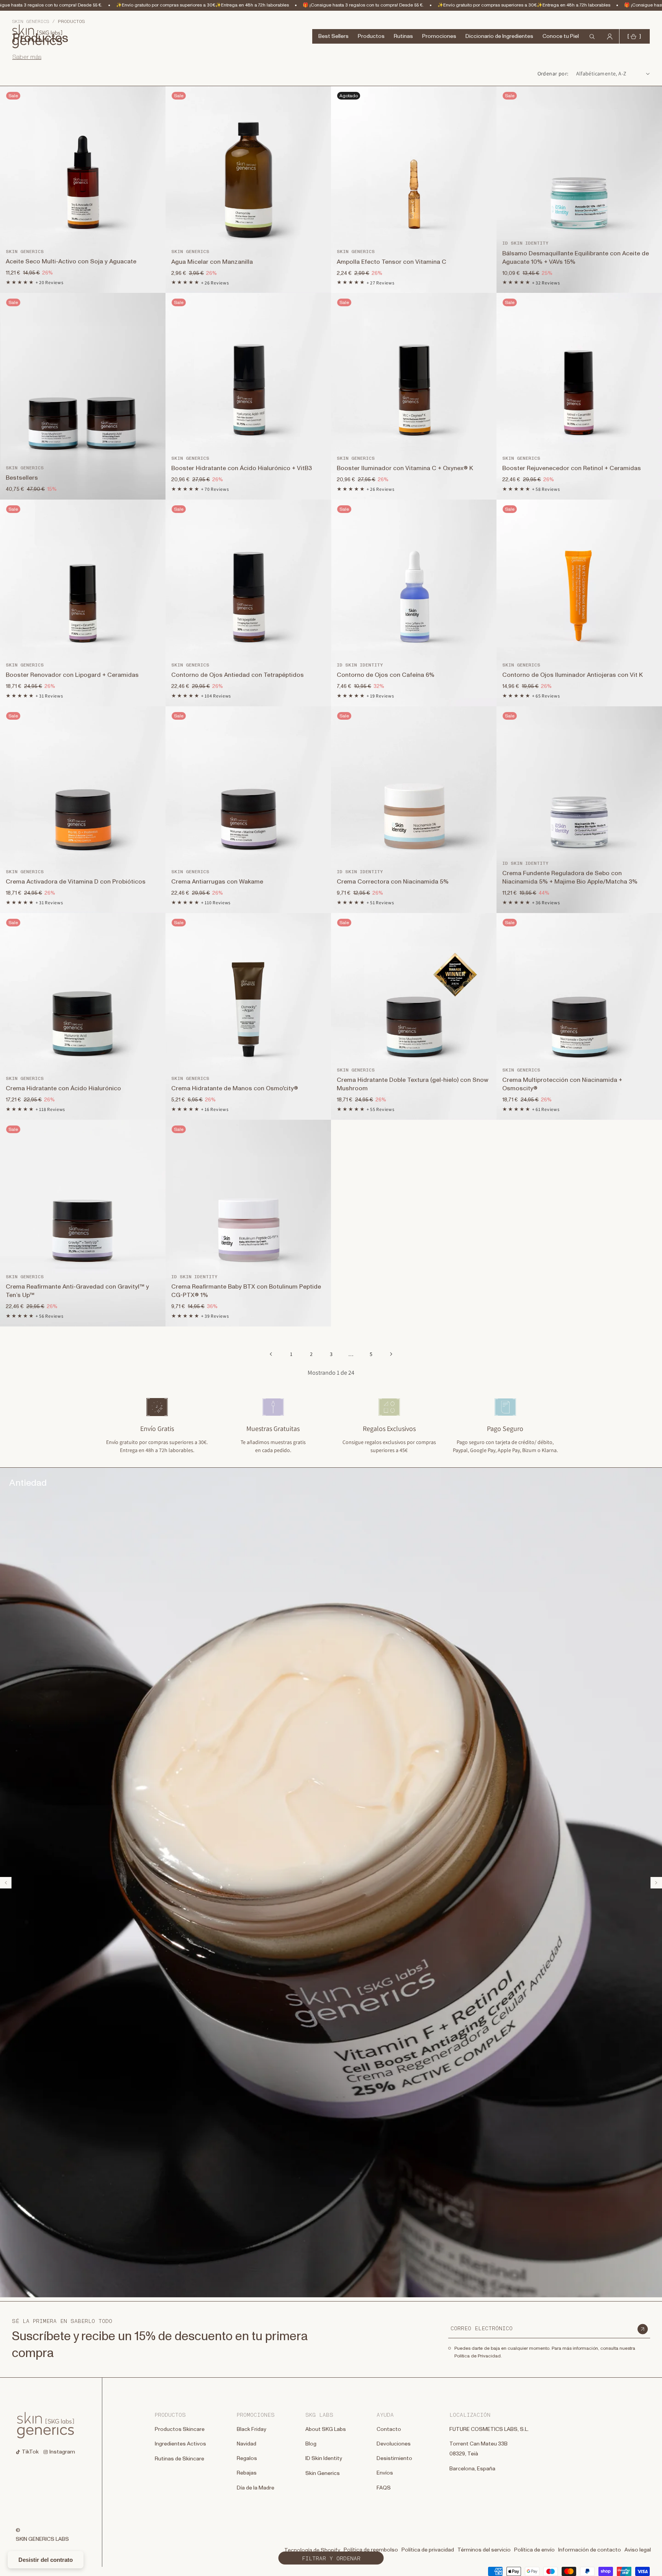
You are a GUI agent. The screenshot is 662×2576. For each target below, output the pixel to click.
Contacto (389, 2429)
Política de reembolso (371, 2550)
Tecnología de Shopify (312, 2550)
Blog (311, 2444)
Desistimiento (394, 2458)
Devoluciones (394, 2444)
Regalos (247, 2458)
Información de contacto (590, 2550)
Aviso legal (638, 2550)
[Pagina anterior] (271, 1354)
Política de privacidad (428, 2550)
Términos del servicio (484, 2550)
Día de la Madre (256, 2488)
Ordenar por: (553, 74)
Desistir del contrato (46, 2560)
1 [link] (291, 1354)
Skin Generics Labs (42, 2539)
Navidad (247, 2444)
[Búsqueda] (8, 28)
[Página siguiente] (391, 1354)
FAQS (384, 2488)
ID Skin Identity (324, 2458)
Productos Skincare (180, 2429)
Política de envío (534, 2550)
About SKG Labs (326, 2429)
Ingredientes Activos (180, 2444)
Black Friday (252, 2429)
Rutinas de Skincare (179, 2459)
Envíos (385, 2473)
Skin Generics (323, 2473)
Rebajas (247, 2473)
